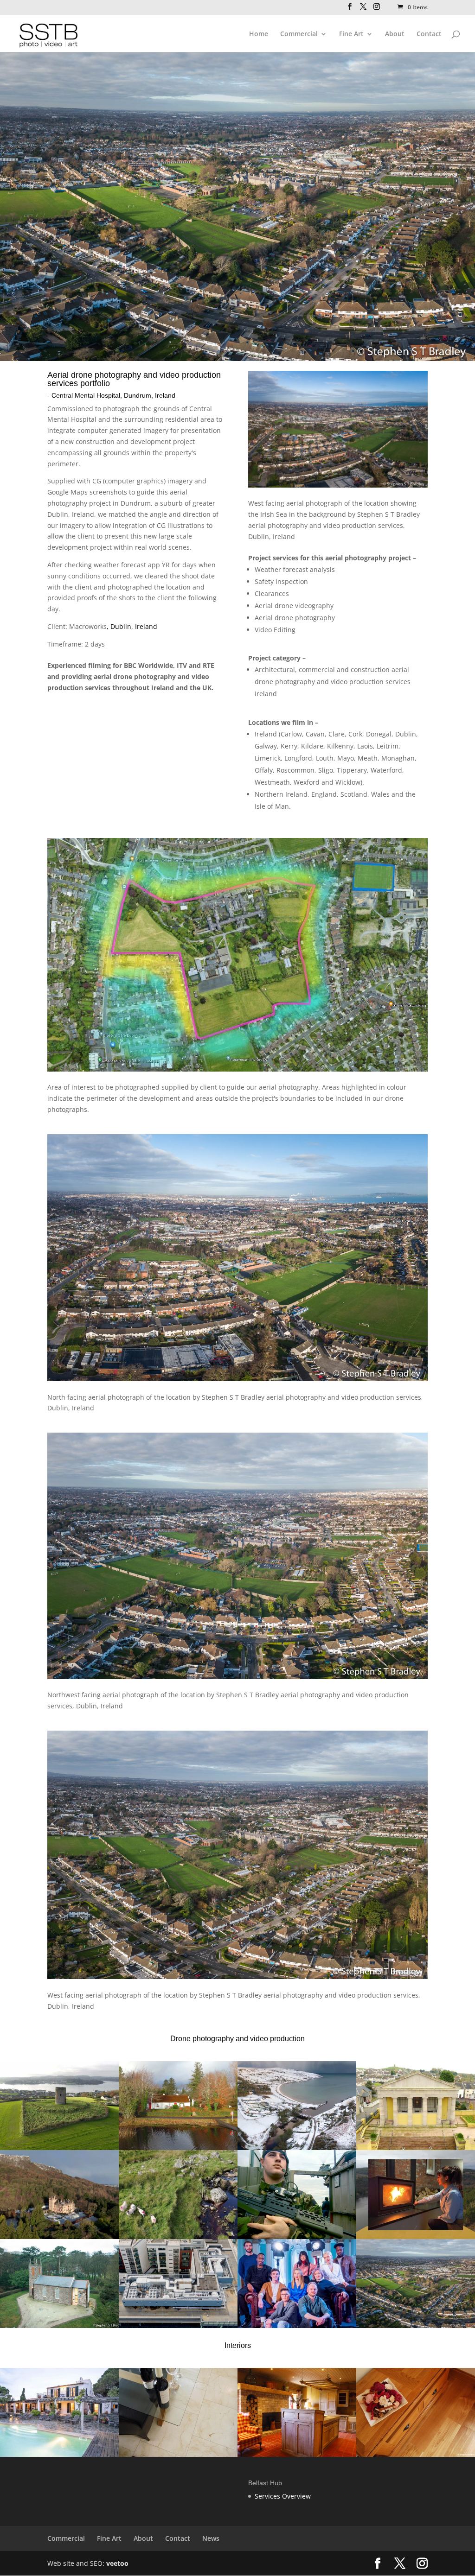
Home (259, 34)
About (395, 34)
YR (166, 565)
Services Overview (283, 2496)
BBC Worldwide (148, 665)
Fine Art (351, 34)
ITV (182, 665)
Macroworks (88, 626)
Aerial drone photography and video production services (134, 379)
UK (207, 688)
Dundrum (136, 503)
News (211, 2538)
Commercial (299, 34)
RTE (209, 665)
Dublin (58, 514)
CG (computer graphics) (129, 481)
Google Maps (67, 492)
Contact (429, 34)
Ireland (163, 688)
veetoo (117, 2563)
